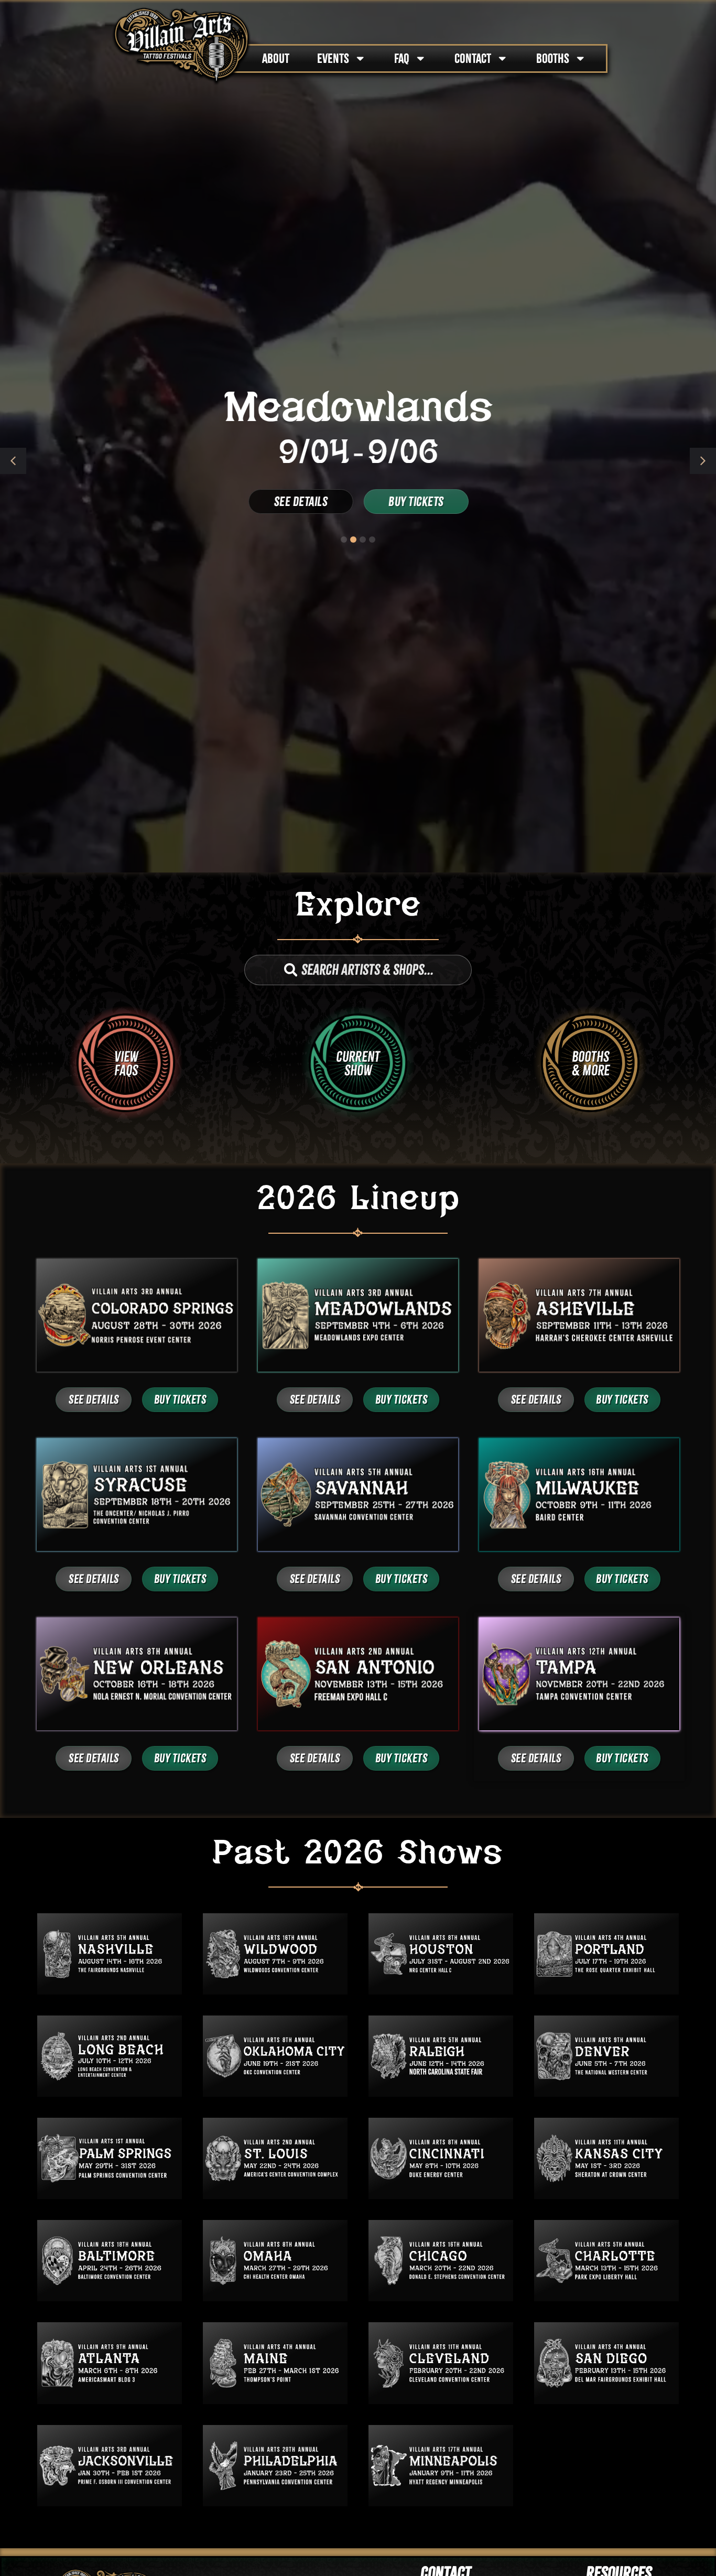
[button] (703, 461)
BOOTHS (553, 58)
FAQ (402, 58)
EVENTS (333, 58)
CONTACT (473, 58)
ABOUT (276, 58)
